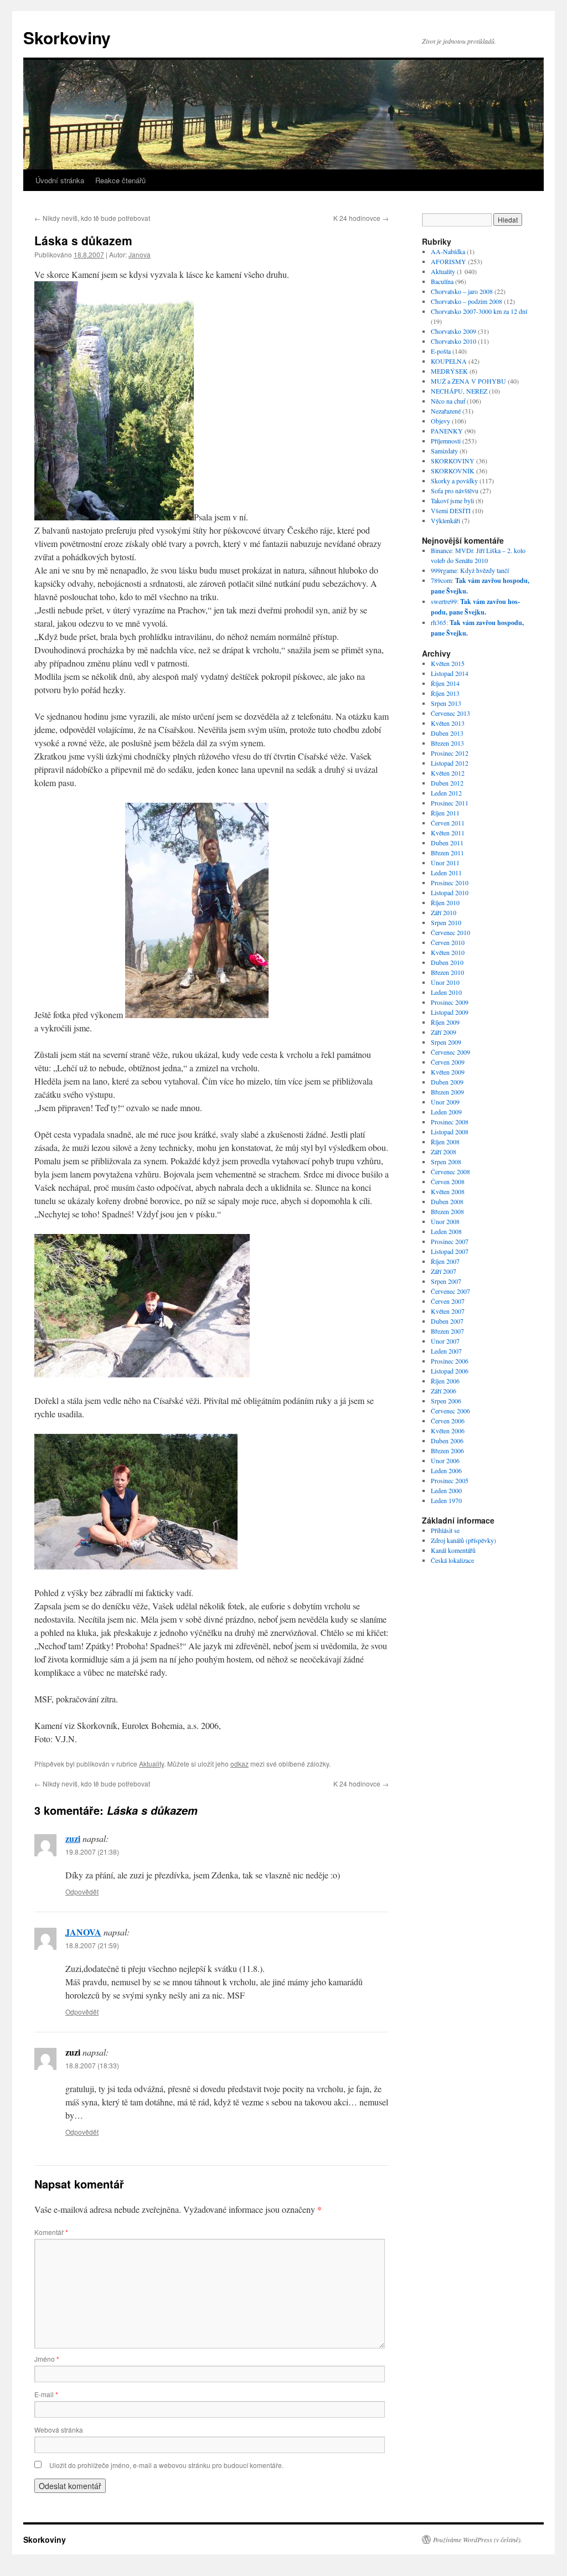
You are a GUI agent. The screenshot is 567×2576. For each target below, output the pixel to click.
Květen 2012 (448, 773)
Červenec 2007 (450, 1291)
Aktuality (151, 1764)
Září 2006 (444, 1391)
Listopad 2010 (450, 892)
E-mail (46, 2394)
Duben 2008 (447, 1201)
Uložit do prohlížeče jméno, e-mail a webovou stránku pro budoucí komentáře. (166, 2465)
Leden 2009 (446, 1112)
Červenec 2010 (450, 932)
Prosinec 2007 (450, 1241)
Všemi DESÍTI (451, 510)
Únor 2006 (445, 1460)
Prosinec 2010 (450, 882)
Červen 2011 (448, 823)
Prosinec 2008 (450, 1122)
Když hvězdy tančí (484, 570)
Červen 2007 (448, 1301)
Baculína (442, 281)
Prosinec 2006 (450, 1361)
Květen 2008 (448, 1191)
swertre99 (444, 601)
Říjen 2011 (445, 813)
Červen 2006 (448, 1421)
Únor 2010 (445, 982)
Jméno (47, 2359)
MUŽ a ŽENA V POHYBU (468, 381)
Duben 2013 (447, 733)
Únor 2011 (445, 863)
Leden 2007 (446, 1351)
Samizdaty (444, 451)
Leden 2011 (446, 873)
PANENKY (447, 431)
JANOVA (83, 1932)
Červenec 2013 (450, 713)
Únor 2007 (445, 1341)
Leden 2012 (446, 793)
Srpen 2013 (446, 703)
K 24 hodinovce (361, 218)
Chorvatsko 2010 (453, 341)
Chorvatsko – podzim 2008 (467, 301)
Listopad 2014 (450, 673)
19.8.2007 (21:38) (92, 1852)
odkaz (239, 1764)
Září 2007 (444, 1271)
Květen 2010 (448, 952)
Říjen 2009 (445, 1022)
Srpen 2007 (446, 1281)
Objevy (440, 421)
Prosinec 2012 (450, 753)
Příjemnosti (446, 441)
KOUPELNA (449, 361)
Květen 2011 (448, 833)
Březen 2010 (447, 972)
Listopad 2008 (450, 1132)
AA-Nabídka (448, 251)
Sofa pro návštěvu (455, 491)
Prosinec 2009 (450, 1002)
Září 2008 (444, 1152)
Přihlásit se (445, 1530)
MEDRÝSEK (449, 371)
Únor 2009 (445, 1102)
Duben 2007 (447, 1321)
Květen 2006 (448, 1431)
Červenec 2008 (450, 1171)
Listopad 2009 (450, 1012)
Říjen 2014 (445, 683)
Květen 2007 (448, 1311)
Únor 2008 (445, 1221)
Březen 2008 (447, 1211)
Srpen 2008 (446, 1161)
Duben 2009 (447, 1082)
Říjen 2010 (445, 902)
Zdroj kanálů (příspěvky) (463, 1540)
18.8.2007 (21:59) (92, 1945)
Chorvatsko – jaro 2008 (462, 291)
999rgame (444, 570)
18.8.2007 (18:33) (92, 2065)
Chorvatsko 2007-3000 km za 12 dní (479, 311)
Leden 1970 (446, 1500)
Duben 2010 (447, 962)
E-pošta (441, 351)
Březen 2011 (447, 853)
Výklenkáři (445, 520)
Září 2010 (444, 912)
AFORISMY (449, 261)
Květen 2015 (448, 663)
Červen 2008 (448, 1181)
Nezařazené (446, 411)
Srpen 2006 (446, 1401)
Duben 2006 (447, 1441)
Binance (441, 550)
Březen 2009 (447, 1092)
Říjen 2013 (445, 693)
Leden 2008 (446, 1231)
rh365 (439, 622)
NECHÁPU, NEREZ (459, 391)
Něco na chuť (448, 401)
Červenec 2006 (450, 1411)
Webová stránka (59, 2430)
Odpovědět (82, 1891)
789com (441, 580)
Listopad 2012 (450, 763)
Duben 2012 (447, 783)
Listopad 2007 (450, 1251)
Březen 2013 (447, 743)
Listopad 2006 (450, 1371)
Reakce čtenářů (120, 180)
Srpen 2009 (446, 1042)
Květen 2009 (448, 1072)
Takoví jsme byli (452, 500)
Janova (140, 254)
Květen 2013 (448, 723)
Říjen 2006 (445, 1381)
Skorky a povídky (454, 481)
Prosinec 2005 (450, 1480)
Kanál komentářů (453, 1550)
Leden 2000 (446, 1490)
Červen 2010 (448, 942)
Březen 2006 (447, 1450)
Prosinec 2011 (450, 803)
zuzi (73, 1838)
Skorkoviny (67, 37)
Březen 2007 (447, 1331)
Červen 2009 (448, 1062)
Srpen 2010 (446, 922)
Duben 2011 (447, 843)
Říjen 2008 (445, 1142)
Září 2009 (444, 1032)
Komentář (51, 2232)
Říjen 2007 (445, 1261)
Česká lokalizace (452, 1560)
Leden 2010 (446, 992)
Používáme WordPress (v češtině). (478, 2539)
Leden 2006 (446, 1470)
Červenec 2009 (450, 1052)
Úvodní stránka (60, 180)
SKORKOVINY (453, 461)
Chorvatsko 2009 (453, 331)
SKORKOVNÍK (453, 471)
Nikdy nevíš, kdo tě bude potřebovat (92, 218)
